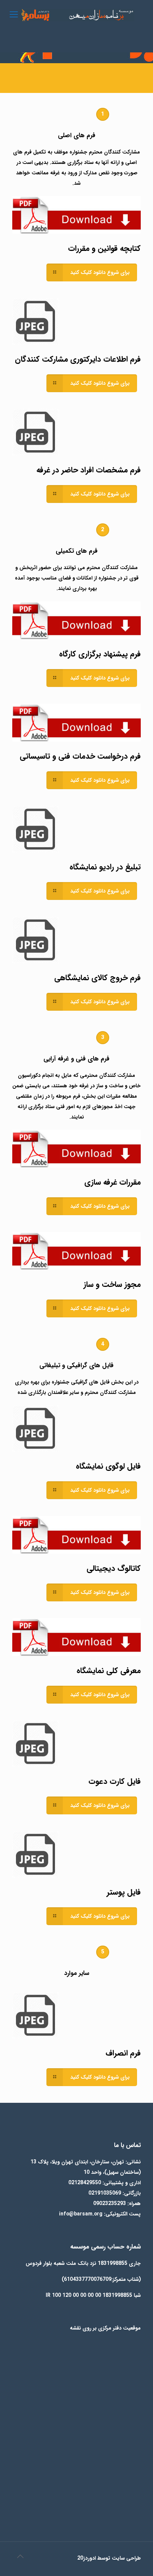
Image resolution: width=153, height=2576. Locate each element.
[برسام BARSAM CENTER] (76, 15)
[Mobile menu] (14, 15)
